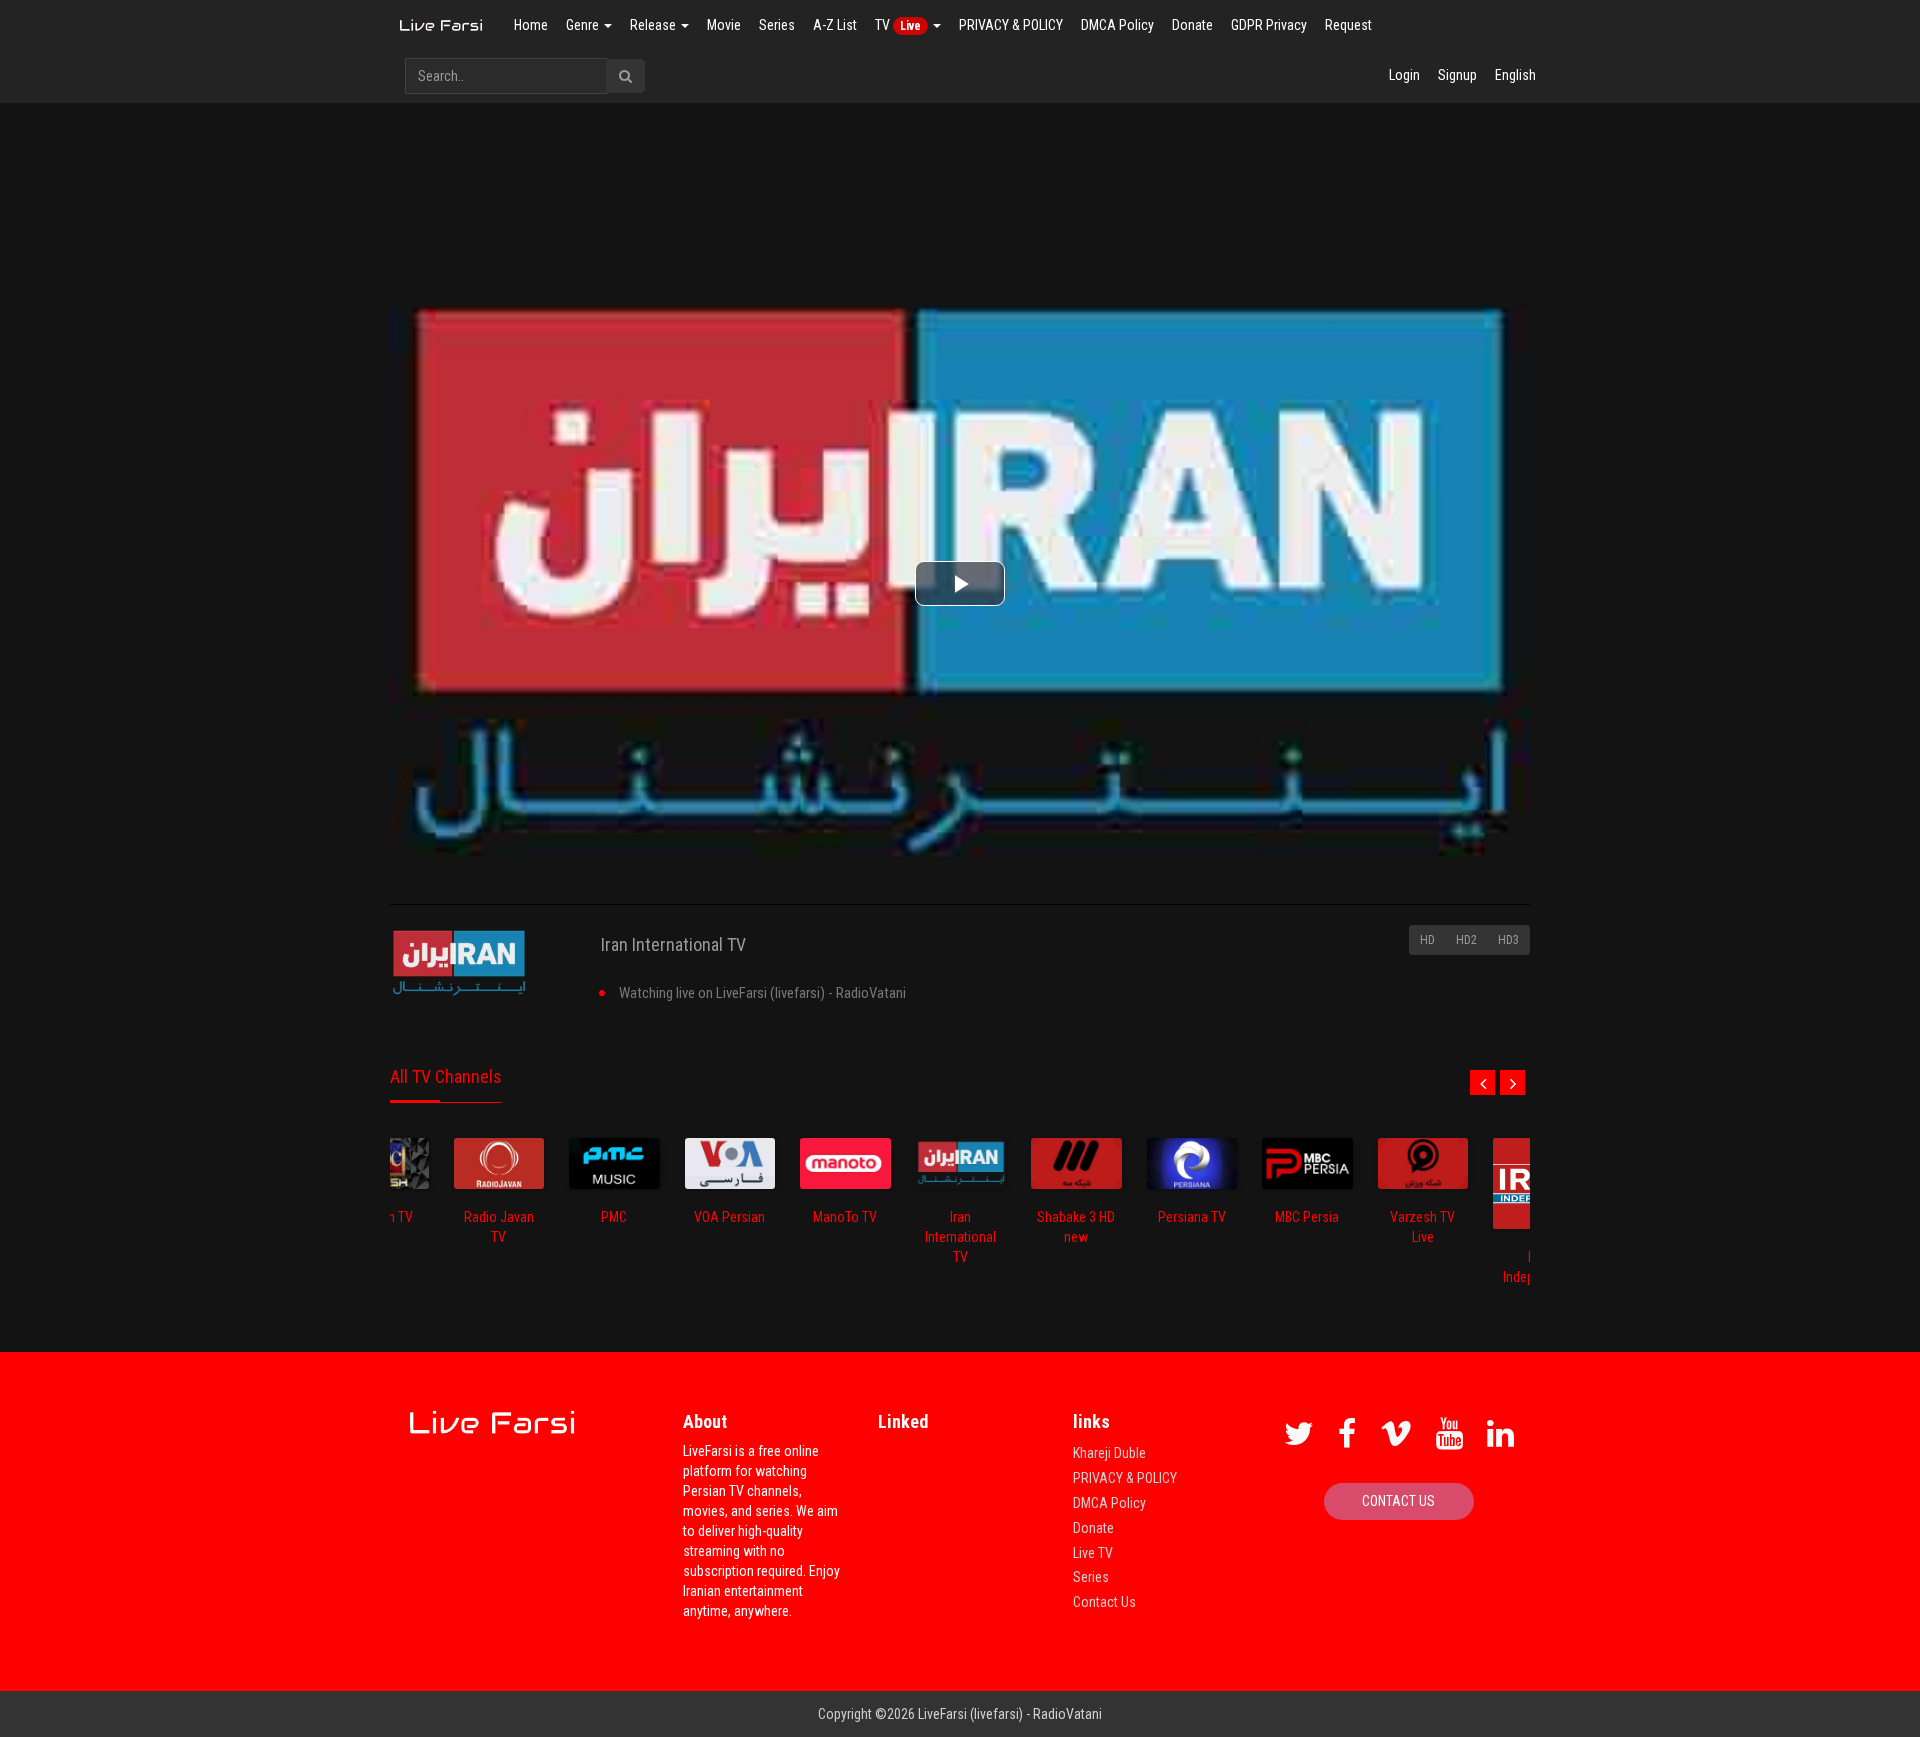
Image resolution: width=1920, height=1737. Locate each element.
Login (1404, 75)
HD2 (1466, 940)
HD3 (1508, 940)
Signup (1457, 75)
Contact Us (1104, 1602)
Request (1348, 25)
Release (654, 25)
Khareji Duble (1109, 1453)
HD (1427, 940)
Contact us (1398, 1501)
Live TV (1093, 1553)
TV (898, 25)
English (1515, 75)
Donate (1192, 25)
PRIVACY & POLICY (1011, 25)
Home (531, 25)
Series (777, 25)
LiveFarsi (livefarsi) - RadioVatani (1010, 1714)
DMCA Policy (1117, 25)
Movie (724, 25)
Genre (584, 25)
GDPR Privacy (1269, 25)
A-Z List (835, 25)
